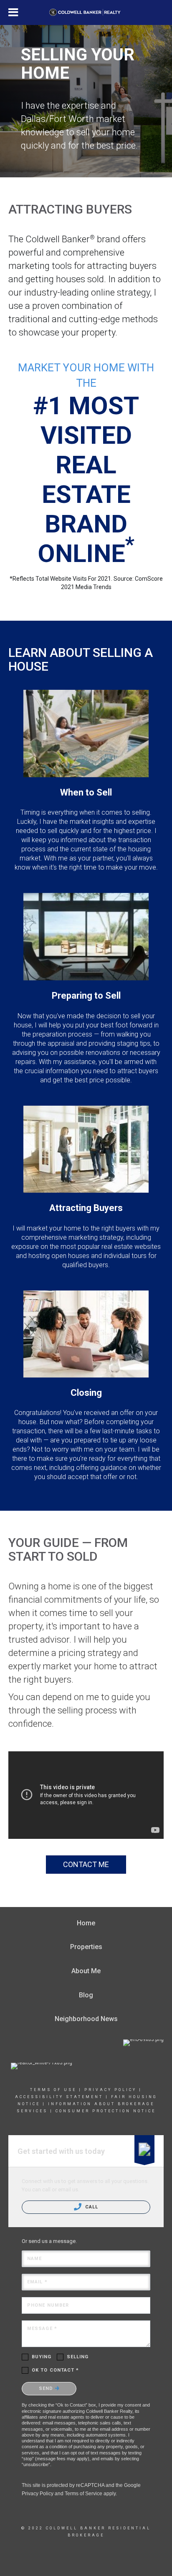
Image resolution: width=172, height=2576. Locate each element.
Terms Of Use (53, 2090)
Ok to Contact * (56, 2370)
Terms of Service (83, 2494)
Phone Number (48, 2305)
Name (34, 2259)
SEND (47, 2388)
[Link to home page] (86, 12)
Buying (42, 2357)
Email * (37, 2282)
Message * (42, 2329)
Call (91, 2207)
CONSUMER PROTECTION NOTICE (106, 2111)
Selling (78, 2357)
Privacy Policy (110, 2090)
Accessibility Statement (59, 2097)
